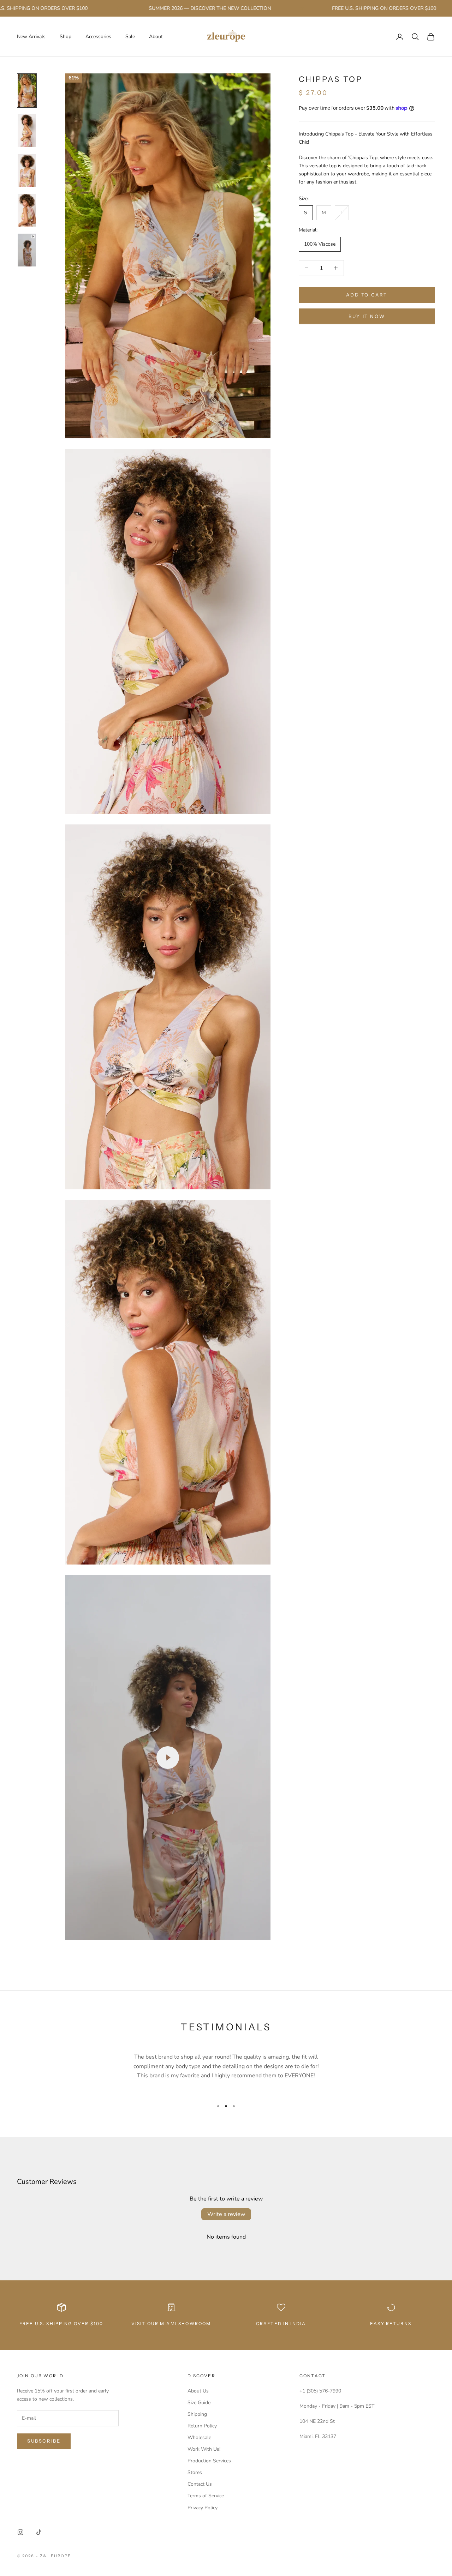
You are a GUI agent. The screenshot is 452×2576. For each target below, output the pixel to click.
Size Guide (199, 2403)
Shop (66, 37)
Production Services (209, 2461)
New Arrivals (31, 37)
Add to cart (367, 295)
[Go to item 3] (27, 170)
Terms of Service (206, 2496)
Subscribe (44, 2441)
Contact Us (200, 2484)
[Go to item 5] (27, 250)
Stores (195, 2472)
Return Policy (202, 2426)
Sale (130, 37)
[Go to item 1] (27, 91)
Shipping (197, 2414)
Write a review (226, 2214)
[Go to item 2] (27, 130)
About (156, 37)
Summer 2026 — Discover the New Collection (171, 8)
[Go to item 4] (27, 210)
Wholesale (199, 2437)
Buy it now (367, 316)
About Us (198, 2391)
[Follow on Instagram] (20, 2532)
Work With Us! (204, 2449)
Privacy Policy (203, 2508)
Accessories (98, 37)
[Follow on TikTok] (39, 2532)
